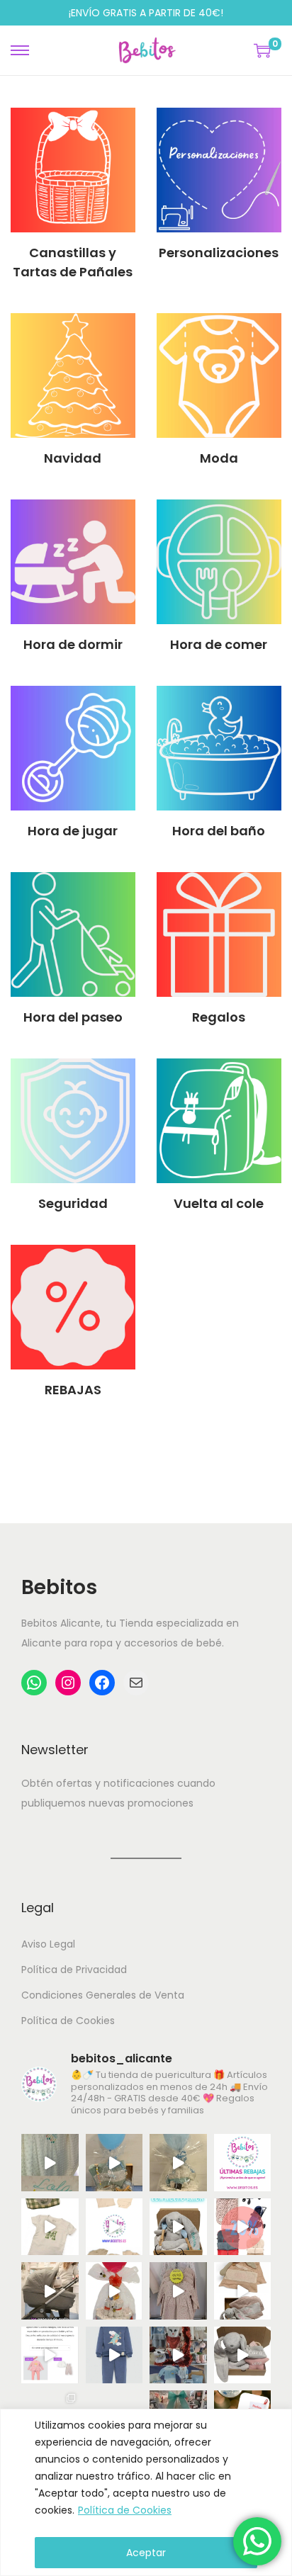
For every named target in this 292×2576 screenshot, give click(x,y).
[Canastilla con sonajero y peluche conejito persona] (243, 2355)
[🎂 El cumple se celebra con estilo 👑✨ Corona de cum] (50, 2227)
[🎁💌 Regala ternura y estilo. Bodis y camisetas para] (114, 2227)
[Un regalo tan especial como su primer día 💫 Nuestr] (243, 2291)
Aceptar (146, 2553)
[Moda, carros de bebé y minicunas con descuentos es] (178, 2291)
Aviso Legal (48, 1944)
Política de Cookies (125, 2510)
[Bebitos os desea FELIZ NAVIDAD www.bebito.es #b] (178, 2355)
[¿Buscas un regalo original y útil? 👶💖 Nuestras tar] (178, 2163)
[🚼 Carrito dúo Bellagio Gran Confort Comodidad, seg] (50, 2291)
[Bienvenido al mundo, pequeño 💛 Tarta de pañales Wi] (114, 2291)
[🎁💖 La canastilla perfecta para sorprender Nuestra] (178, 2227)
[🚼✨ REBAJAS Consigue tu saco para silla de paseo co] (243, 2227)
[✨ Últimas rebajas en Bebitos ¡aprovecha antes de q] (243, 2163)
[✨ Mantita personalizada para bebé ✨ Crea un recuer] (50, 2163)
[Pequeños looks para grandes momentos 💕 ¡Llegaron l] (114, 2355)
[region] (146, 2492)
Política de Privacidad (74, 1970)
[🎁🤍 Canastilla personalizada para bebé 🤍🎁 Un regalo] (114, 2163)
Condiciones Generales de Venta (103, 1995)
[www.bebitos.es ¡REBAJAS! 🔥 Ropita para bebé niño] (50, 2355)
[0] (262, 50)
